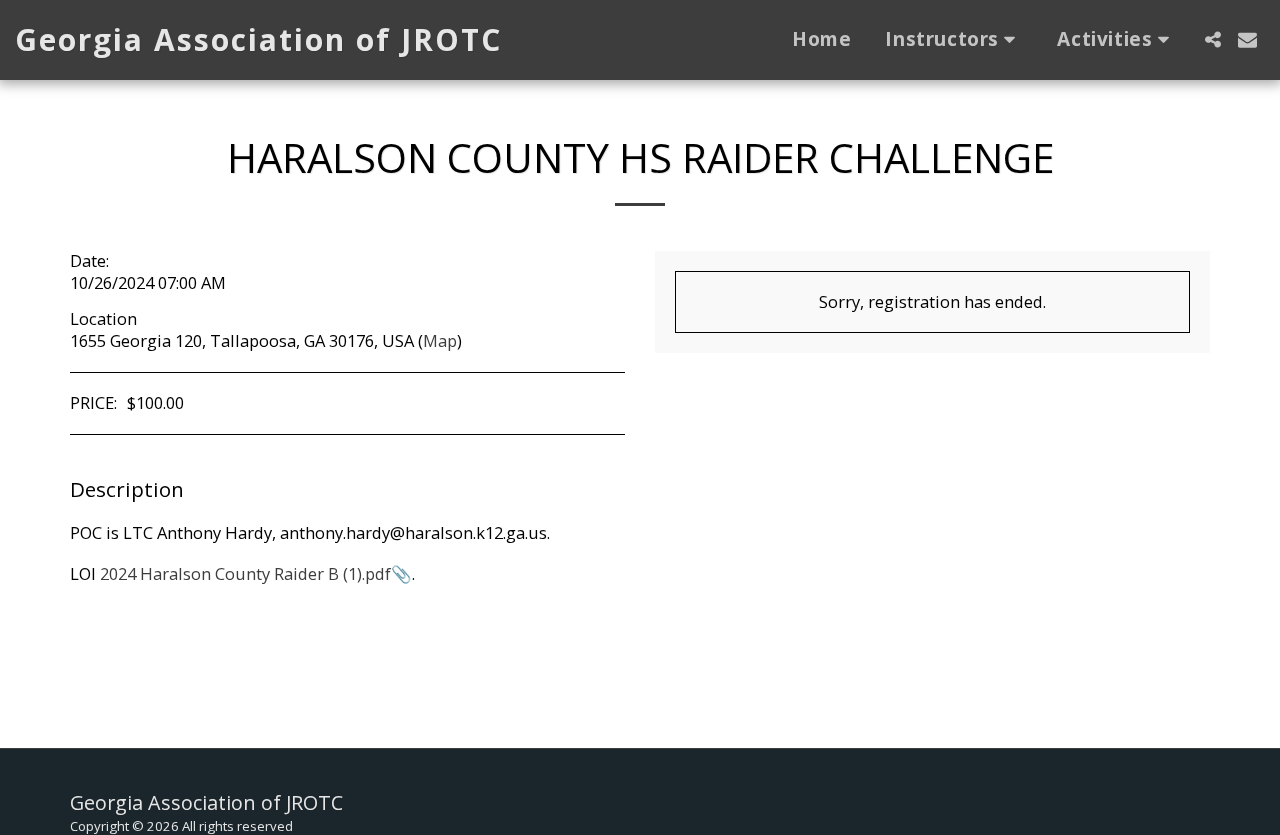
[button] (954, 40)
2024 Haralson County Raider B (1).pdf (245, 573)
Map (440, 340)
